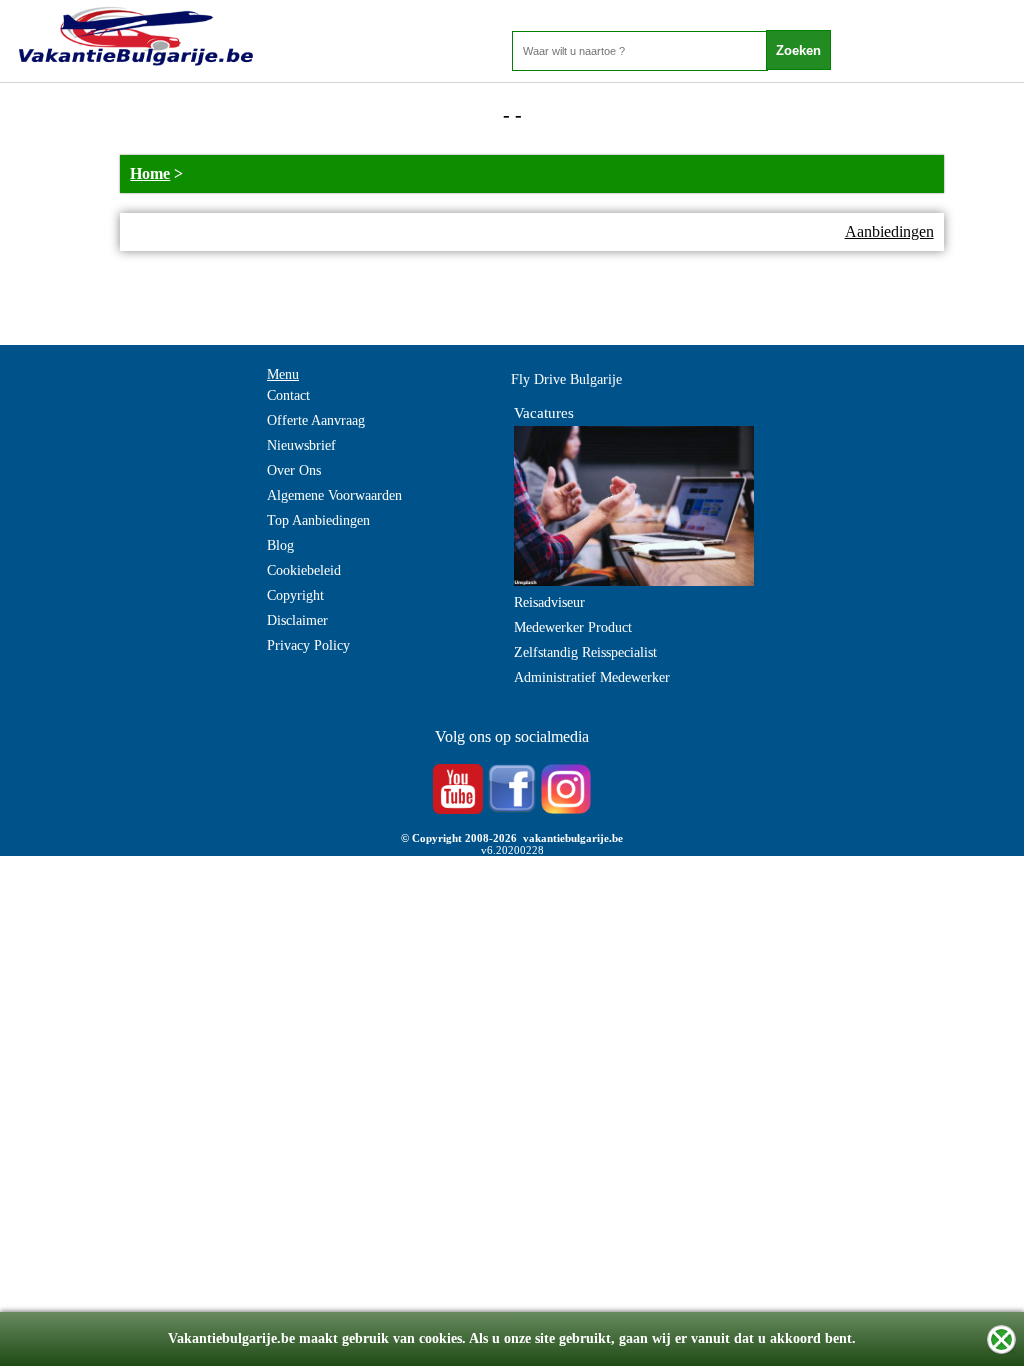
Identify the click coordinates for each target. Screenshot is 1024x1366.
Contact (288, 395)
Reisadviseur (549, 602)
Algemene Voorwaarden (334, 495)
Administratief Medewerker (592, 677)
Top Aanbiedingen (318, 520)
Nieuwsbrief (301, 445)
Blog (280, 545)
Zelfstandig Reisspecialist (585, 652)
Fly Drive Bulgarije (566, 379)
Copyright (295, 595)
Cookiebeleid (304, 570)
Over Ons (294, 470)
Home (150, 173)
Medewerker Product (573, 627)
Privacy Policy (308, 645)
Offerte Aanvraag (316, 420)
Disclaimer (297, 620)
